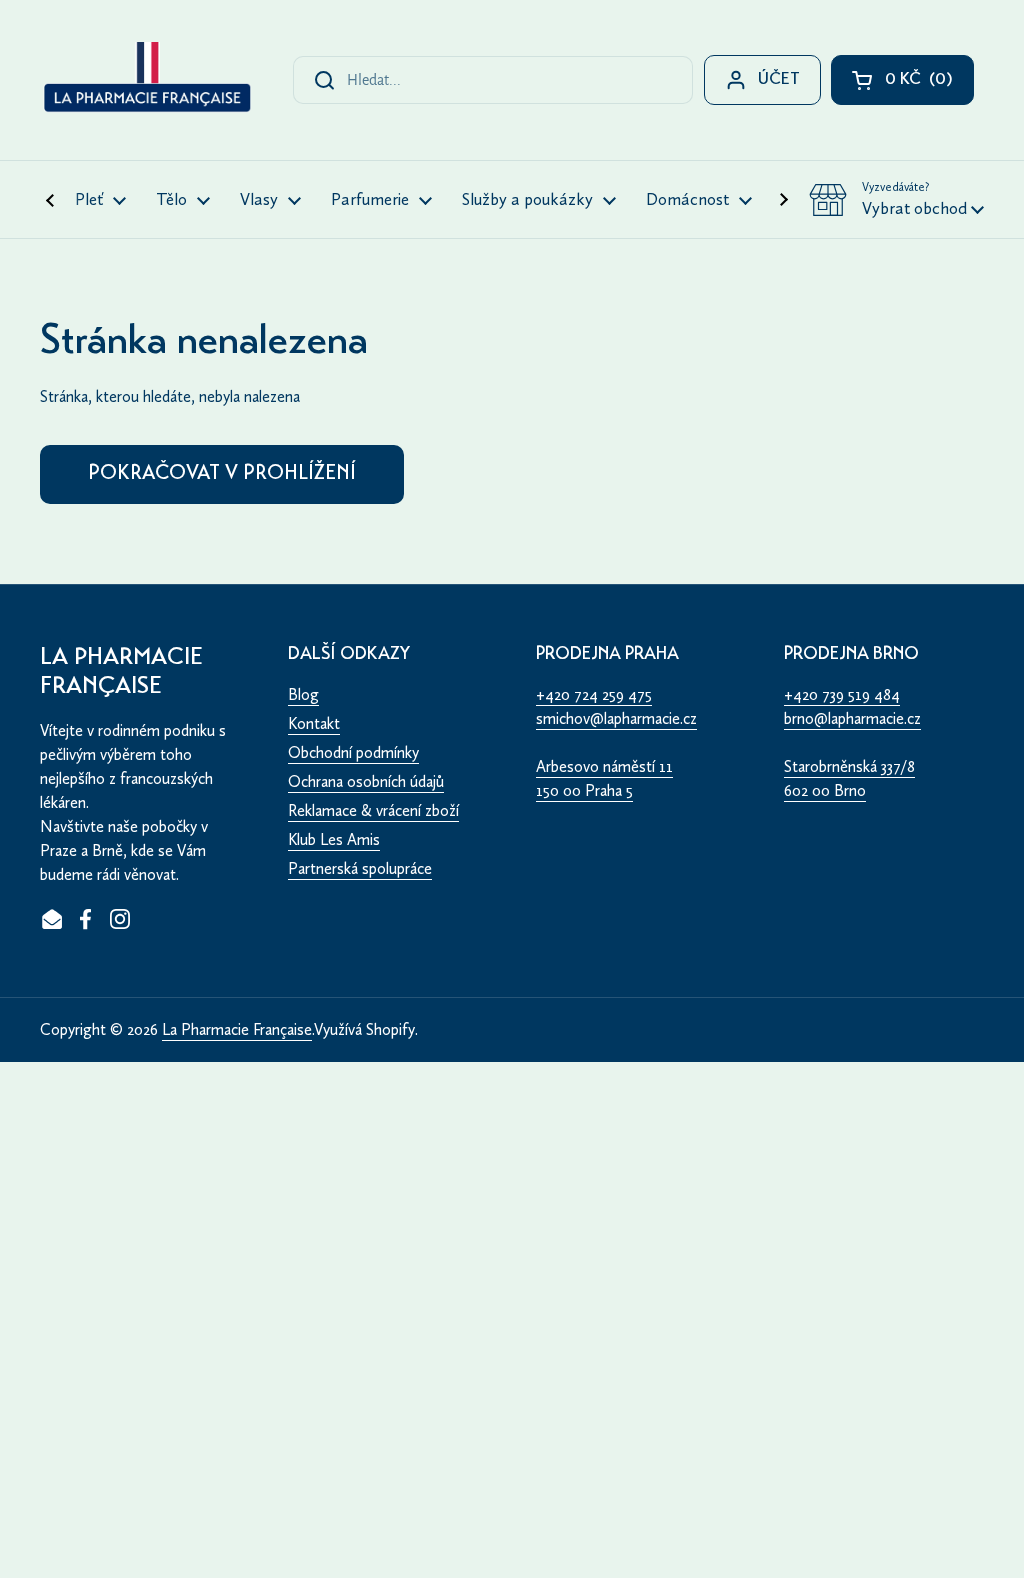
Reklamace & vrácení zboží (373, 810)
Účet (779, 80)
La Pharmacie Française (237, 1029)
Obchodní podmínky (353, 752)
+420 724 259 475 (594, 694)
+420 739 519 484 (842, 694)
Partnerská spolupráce (360, 868)
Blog (303, 694)
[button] (896, 200)
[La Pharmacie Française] (146, 80)
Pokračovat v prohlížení (222, 474)
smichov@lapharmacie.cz (616, 718)
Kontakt (314, 723)
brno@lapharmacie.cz (852, 718)
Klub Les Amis (334, 839)
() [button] (929, 84)
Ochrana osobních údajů (366, 781)
